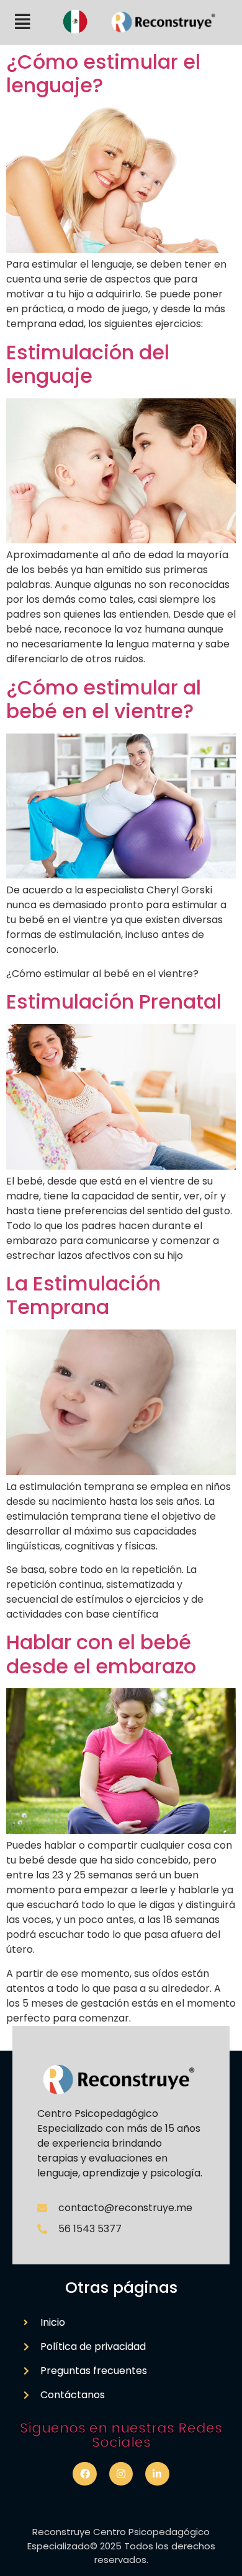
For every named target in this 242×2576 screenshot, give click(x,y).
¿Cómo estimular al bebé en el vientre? (104, 699)
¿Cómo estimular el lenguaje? (103, 73)
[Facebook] (84, 2474)
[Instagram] (121, 2474)
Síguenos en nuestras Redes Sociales (121, 2435)
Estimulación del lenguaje (88, 364)
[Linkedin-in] (157, 2474)
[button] (23, 22)
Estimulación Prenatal (114, 1001)
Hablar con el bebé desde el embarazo (101, 1654)
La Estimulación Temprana (83, 1295)
